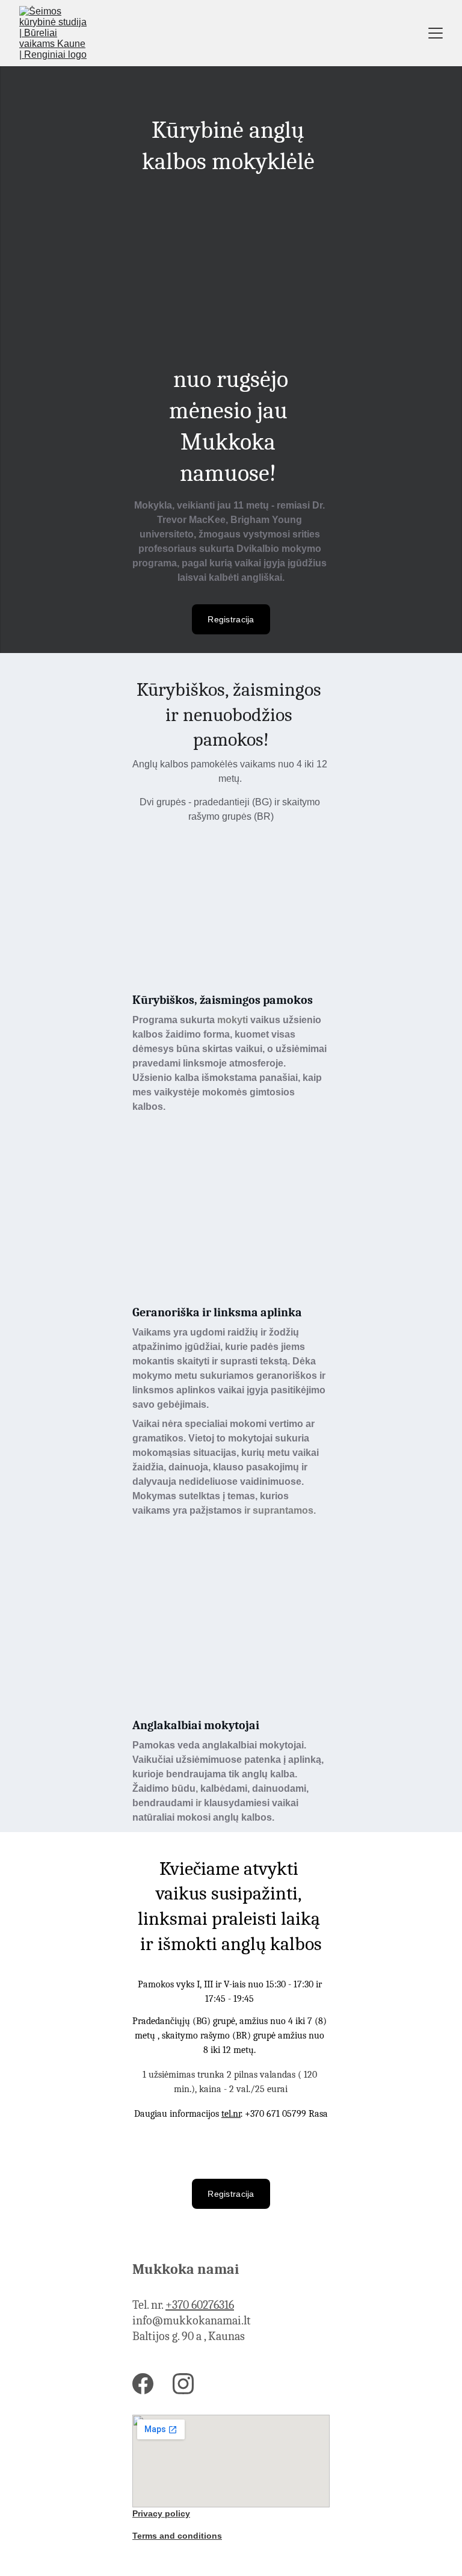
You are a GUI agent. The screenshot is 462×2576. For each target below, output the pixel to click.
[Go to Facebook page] (143, 2384)
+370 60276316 (200, 2305)
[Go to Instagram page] (183, 2384)
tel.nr (231, 2114)
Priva (143, 2513)
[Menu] (436, 33)
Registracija (231, 619)
